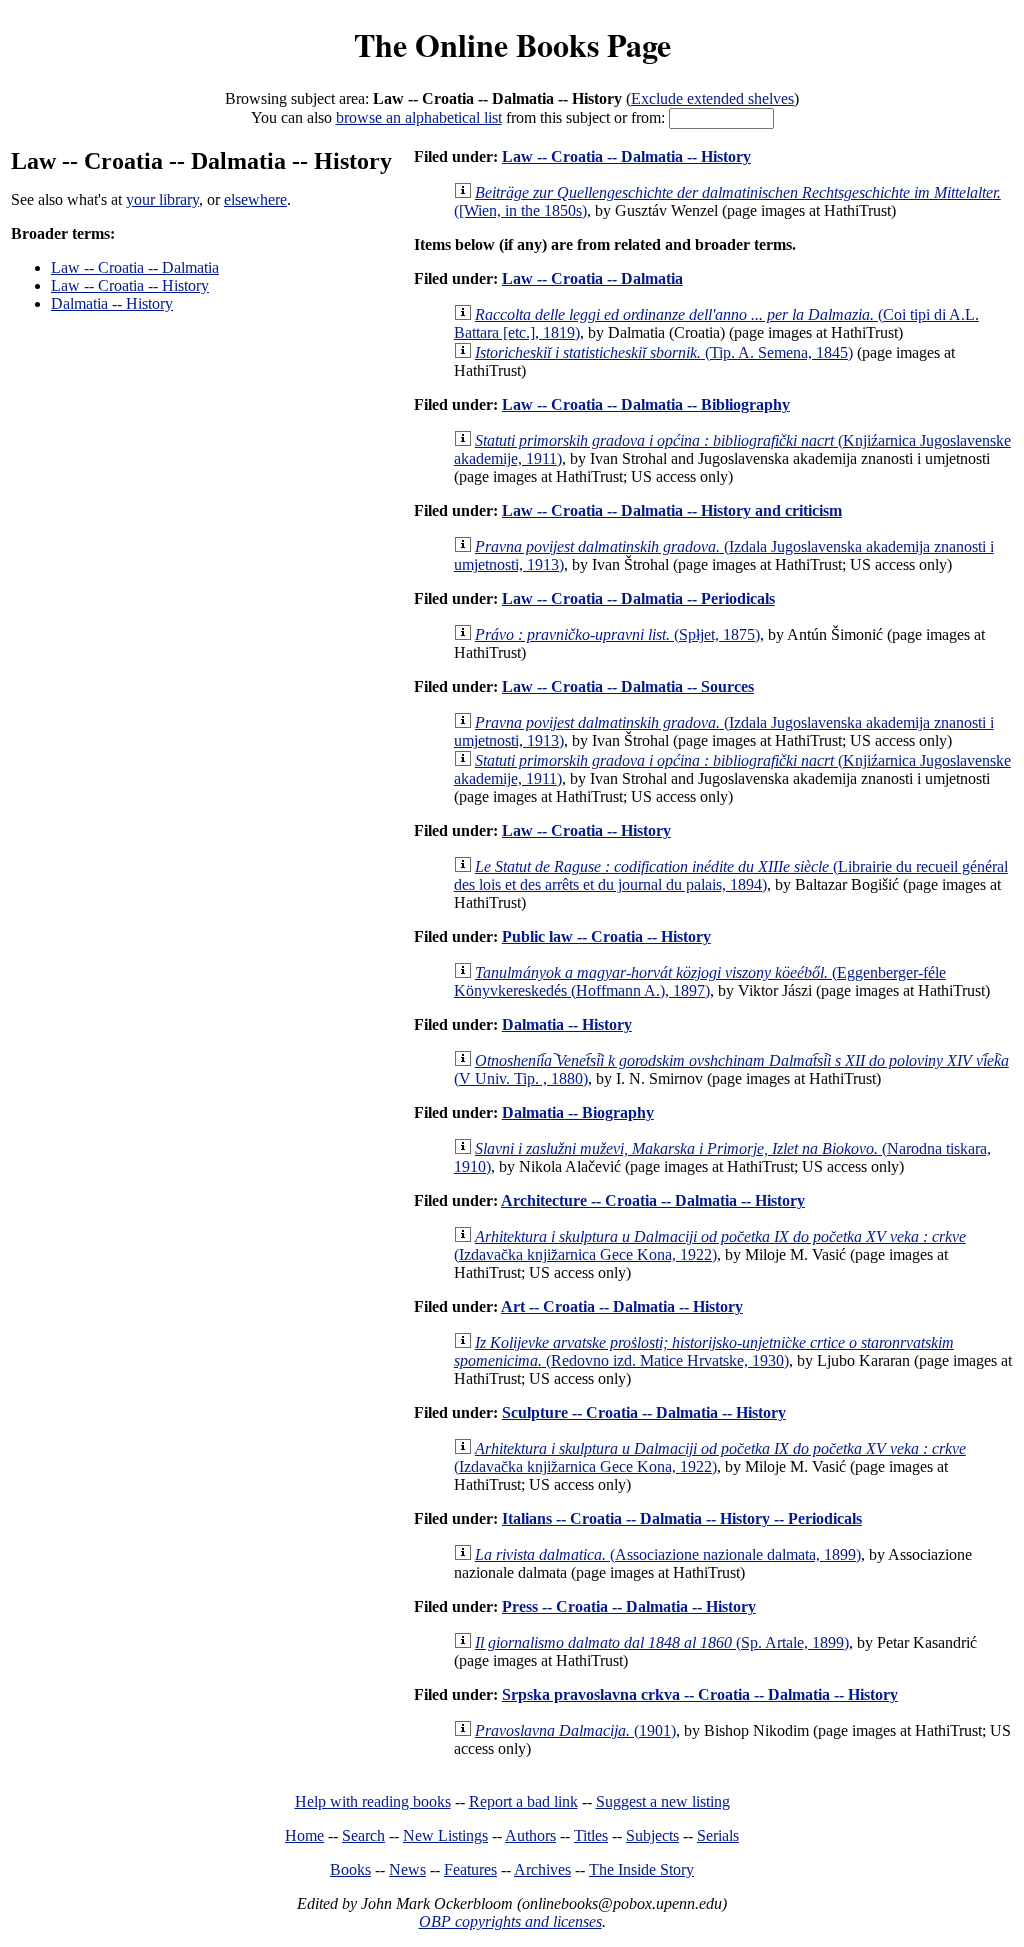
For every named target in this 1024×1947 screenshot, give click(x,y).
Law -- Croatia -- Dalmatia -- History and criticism (672, 510)
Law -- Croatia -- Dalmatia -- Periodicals (638, 598)
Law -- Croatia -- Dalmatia (135, 267)
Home (304, 1835)
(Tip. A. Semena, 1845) (664, 352)
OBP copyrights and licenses (510, 1921)
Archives (542, 1869)
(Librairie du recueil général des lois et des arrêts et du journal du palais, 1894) (731, 875)
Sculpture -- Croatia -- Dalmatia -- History (644, 1412)
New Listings (445, 1835)
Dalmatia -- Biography (578, 1112)
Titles (591, 1835)
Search (363, 1835)
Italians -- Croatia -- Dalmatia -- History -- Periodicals (682, 1518)
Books (350, 1869)
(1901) (575, 1730)
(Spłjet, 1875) (617, 634)
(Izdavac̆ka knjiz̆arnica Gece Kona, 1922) (710, 1245)
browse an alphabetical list (419, 117)
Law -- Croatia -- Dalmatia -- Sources (628, 686)
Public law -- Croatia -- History (606, 936)
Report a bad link (523, 1801)
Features (470, 1869)
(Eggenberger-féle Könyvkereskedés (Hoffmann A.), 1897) (700, 981)
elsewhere (255, 199)
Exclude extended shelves (712, 98)
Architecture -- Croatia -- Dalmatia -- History (653, 1200)
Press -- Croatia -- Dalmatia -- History (629, 1606)
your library (162, 199)
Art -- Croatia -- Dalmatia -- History (622, 1306)
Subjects (652, 1835)
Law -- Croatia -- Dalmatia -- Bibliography (646, 404)
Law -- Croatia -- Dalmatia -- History (626, 156)
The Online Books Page (512, 44)
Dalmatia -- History (112, 303)
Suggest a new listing (663, 1801)
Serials (718, 1835)
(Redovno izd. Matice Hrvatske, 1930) (704, 1351)
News (407, 1869)
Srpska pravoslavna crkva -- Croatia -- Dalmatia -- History (700, 1694)
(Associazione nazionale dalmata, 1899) (668, 1554)
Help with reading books (373, 1801)
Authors (530, 1835)
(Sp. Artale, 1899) (662, 1642)
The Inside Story (641, 1869)
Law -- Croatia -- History (130, 285)
